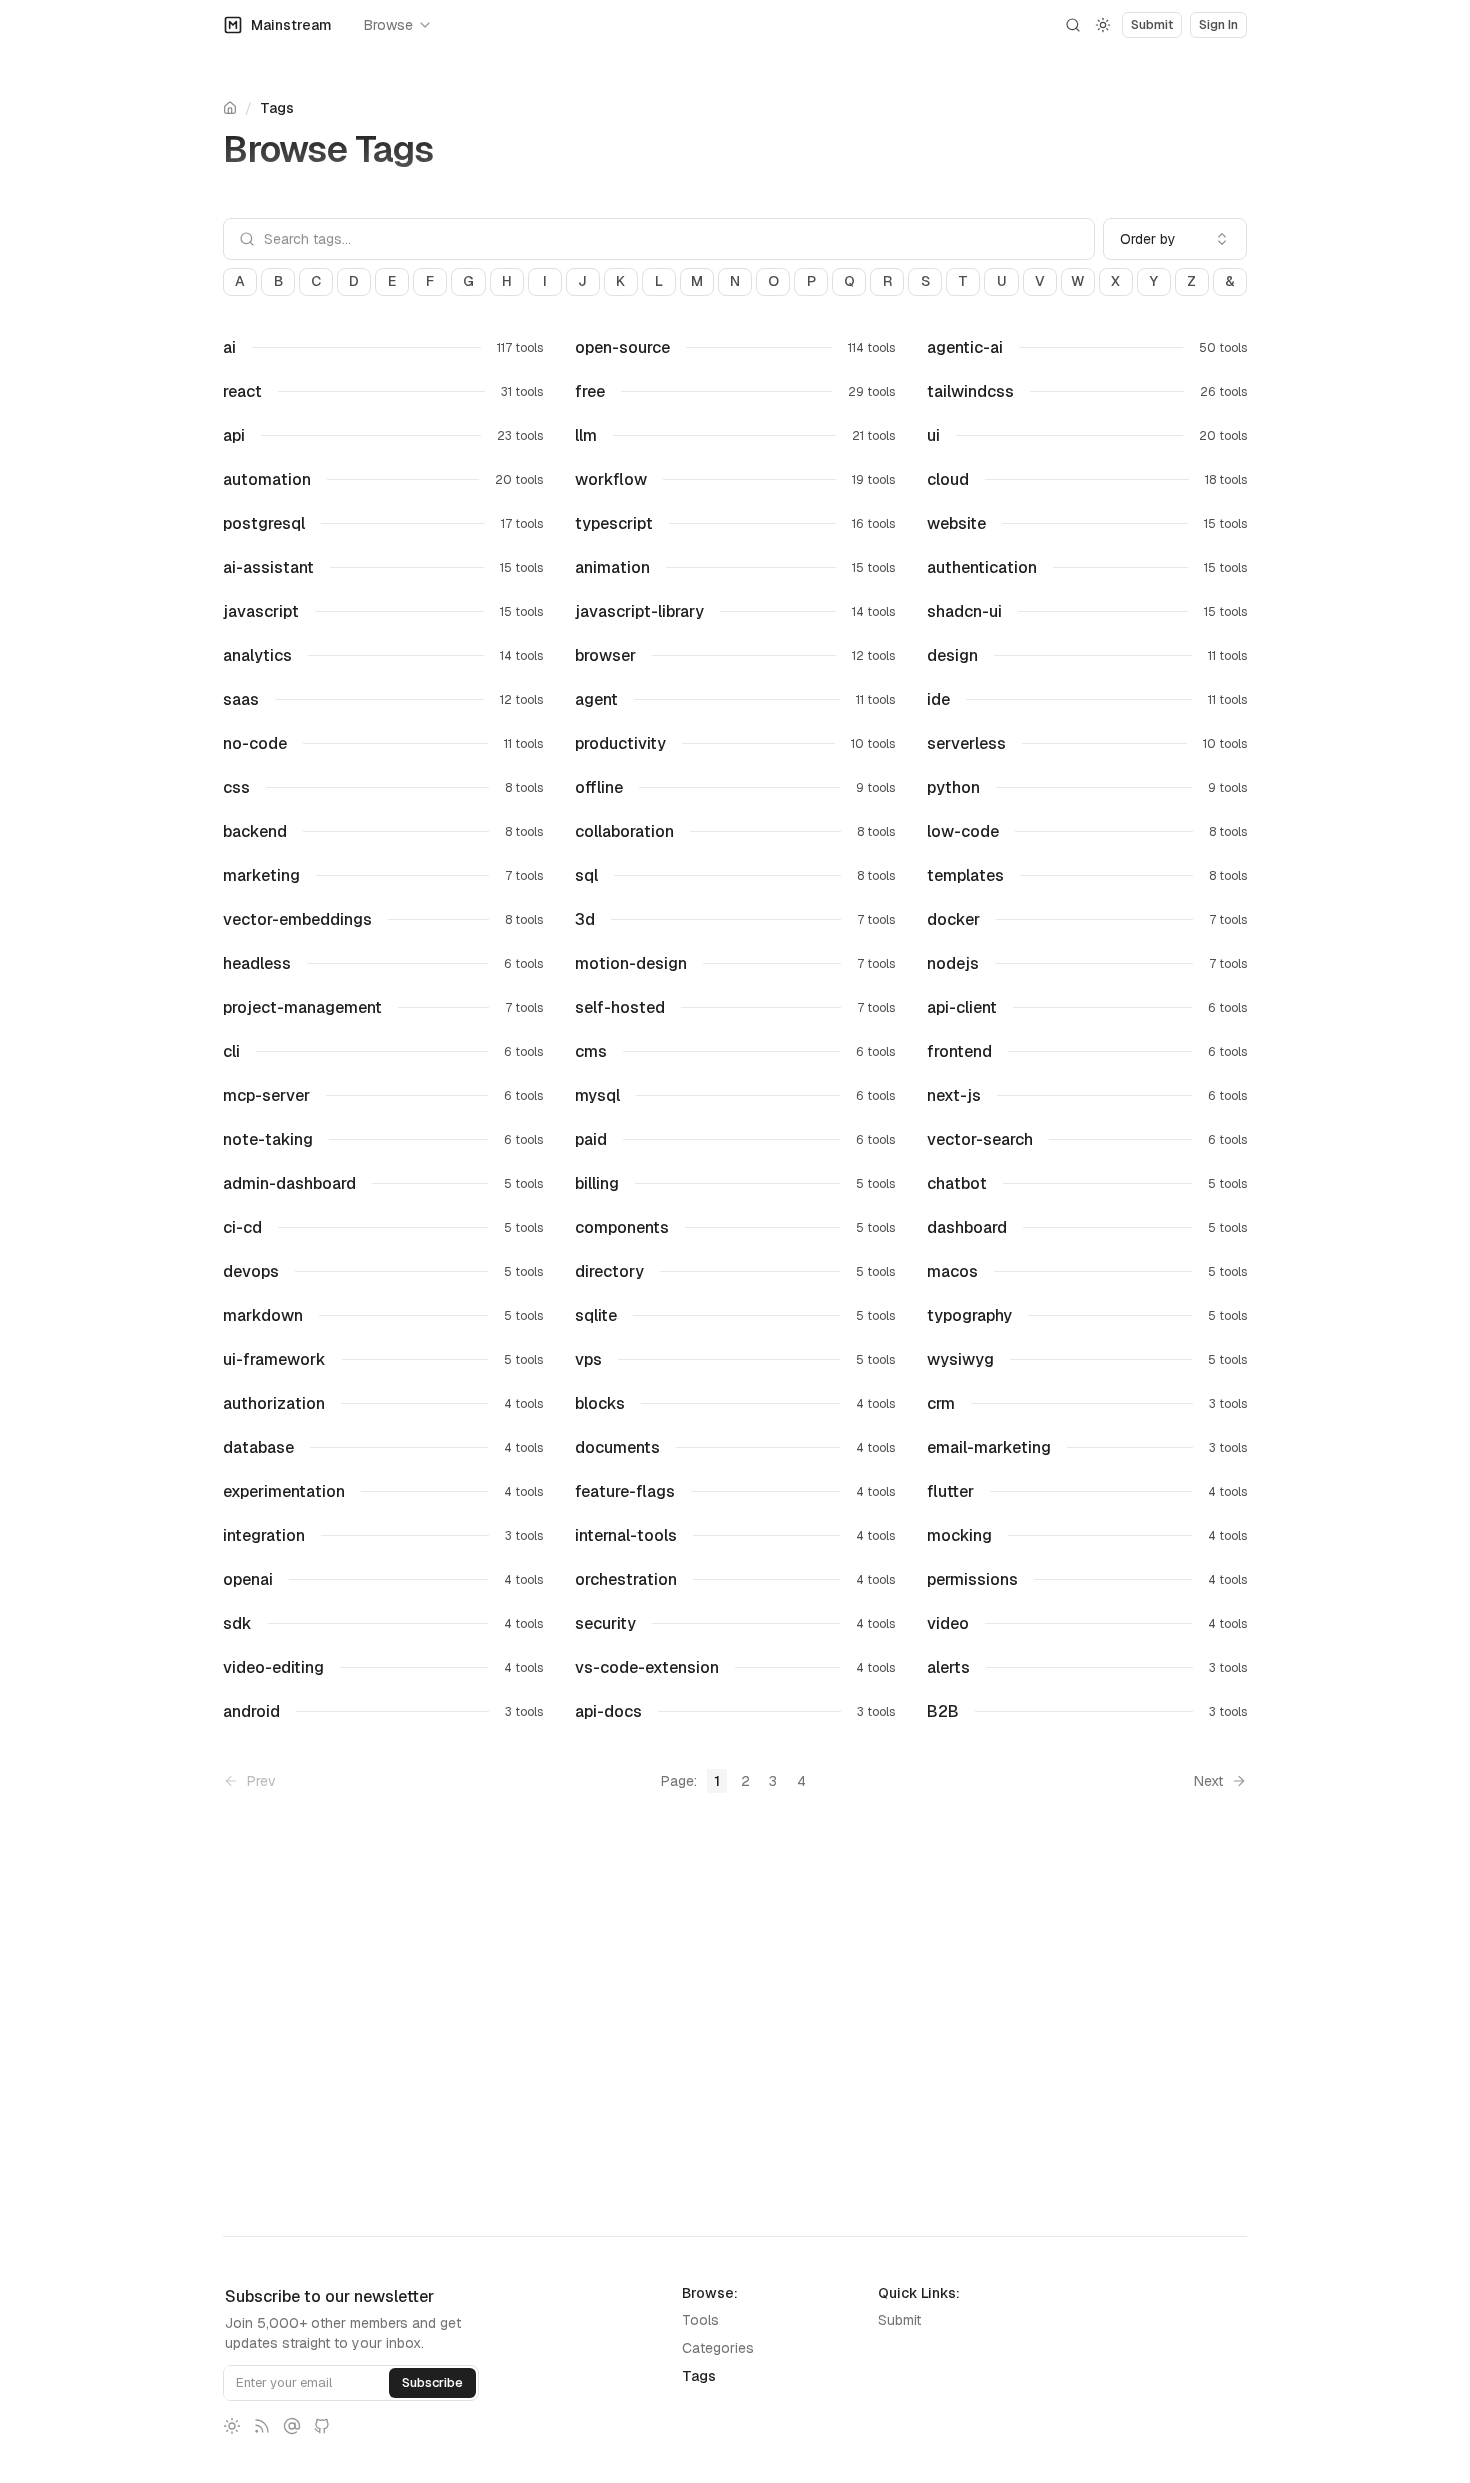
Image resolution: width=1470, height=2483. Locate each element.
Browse (388, 25)
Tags (277, 108)
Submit (899, 2320)
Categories (718, 2348)
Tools (700, 2320)
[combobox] (1175, 239)
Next (1208, 1781)
